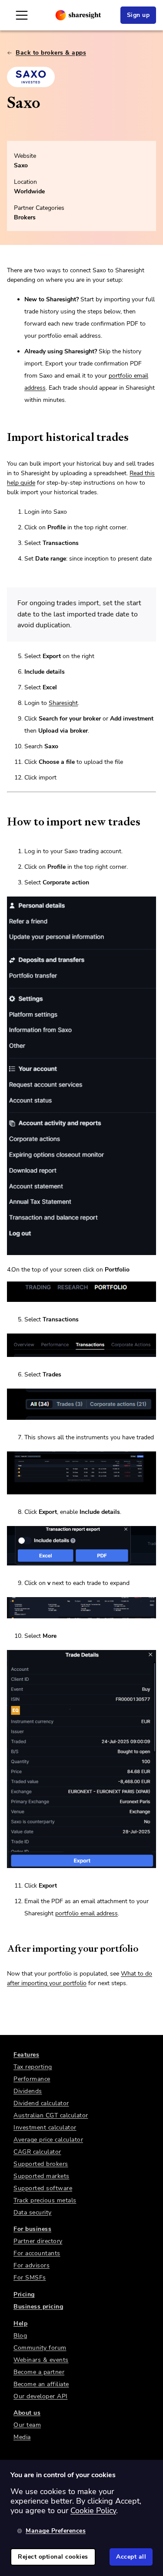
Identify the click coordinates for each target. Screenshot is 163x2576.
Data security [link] (33, 2212)
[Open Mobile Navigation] (22, 15)
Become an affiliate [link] (41, 2384)
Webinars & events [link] (41, 2360)
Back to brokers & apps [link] (51, 53)
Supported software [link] (43, 2188)
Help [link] (20, 2323)
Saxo (21, 165)
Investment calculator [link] (45, 2128)
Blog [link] (20, 2336)
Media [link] (22, 2437)
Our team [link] (27, 2425)
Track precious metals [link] (45, 2200)
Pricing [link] (24, 2294)
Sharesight (63, 703)
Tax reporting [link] (33, 2067)
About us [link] (27, 2413)
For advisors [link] (32, 2265)
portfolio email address (86, 1913)
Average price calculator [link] (48, 2140)
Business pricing (38, 2307)
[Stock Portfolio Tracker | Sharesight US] (78, 15)
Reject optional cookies (53, 2557)
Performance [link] (32, 2079)
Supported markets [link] (42, 2176)
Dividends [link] (28, 2091)
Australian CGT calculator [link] (51, 2115)
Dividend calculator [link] (41, 2103)
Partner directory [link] (38, 2241)
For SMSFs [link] (30, 2278)
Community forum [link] (40, 2348)
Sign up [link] (138, 15)
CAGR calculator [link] (37, 2152)
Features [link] (26, 2055)
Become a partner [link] (39, 2372)
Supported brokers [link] (41, 2164)
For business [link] (32, 2229)
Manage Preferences (56, 2531)
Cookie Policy (93, 2511)
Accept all (131, 2557)
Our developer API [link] (41, 2396)
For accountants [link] (37, 2253)
